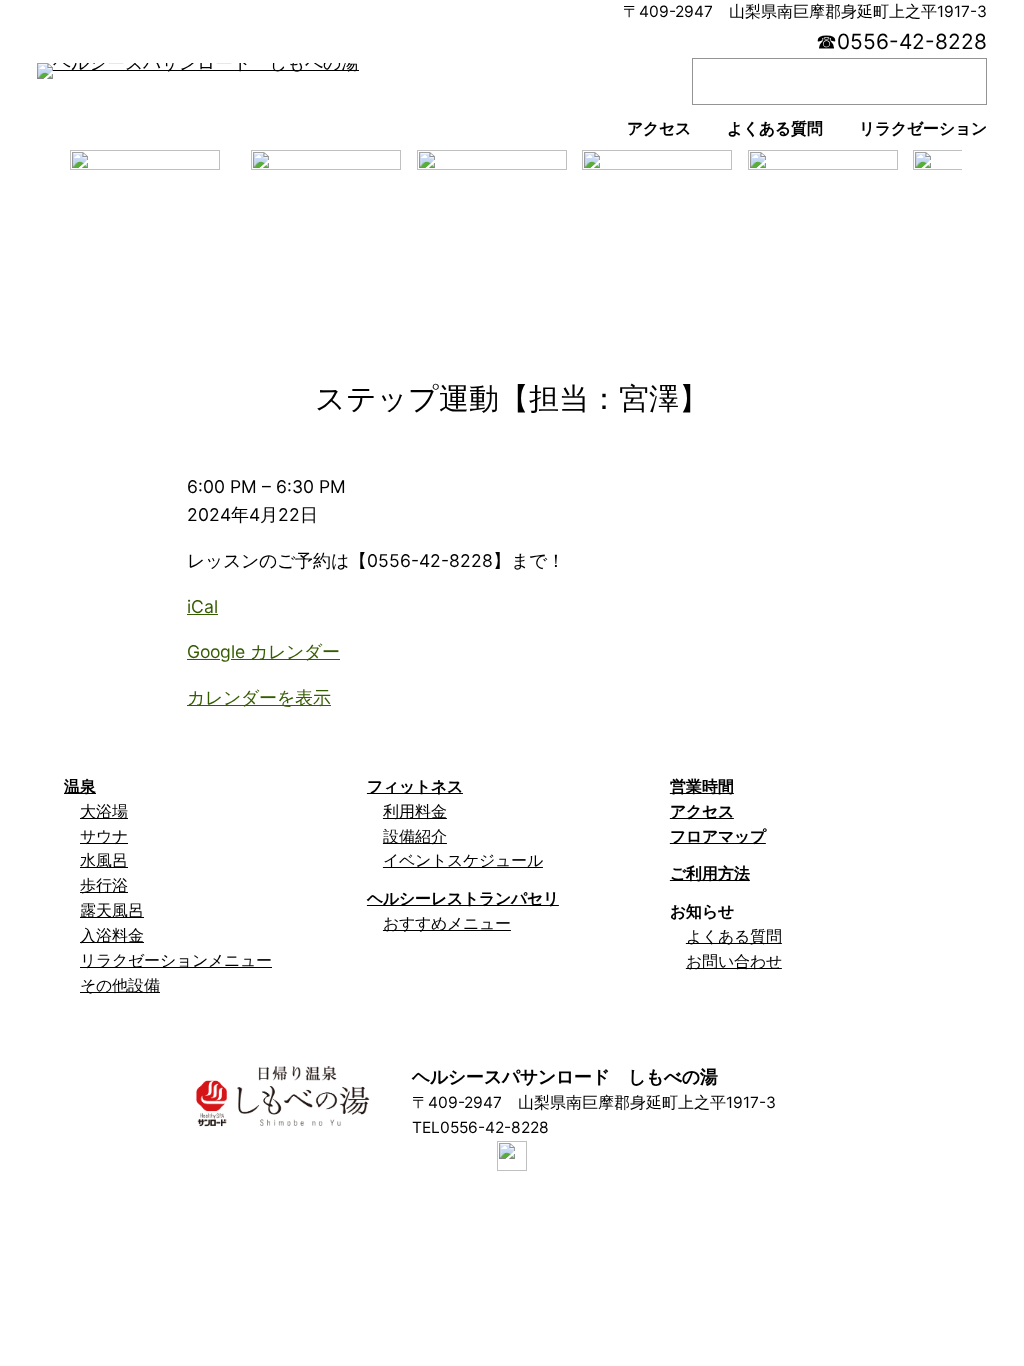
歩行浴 (104, 885)
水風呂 (104, 860)
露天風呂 (112, 910)
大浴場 (104, 811)
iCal (202, 606)
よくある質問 (734, 936)
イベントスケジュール (463, 860)
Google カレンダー (263, 651)
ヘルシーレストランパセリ (463, 898)
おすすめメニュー (447, 923)
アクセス (702, 811)
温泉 (80, 786)
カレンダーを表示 (259, 697)
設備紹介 (415, 836)
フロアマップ (718, 836)
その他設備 (120, 985)
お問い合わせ (734, 961)
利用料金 (415, 811)
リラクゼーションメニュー (176, 960)
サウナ (104, 836)
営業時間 (702, 786)
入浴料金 (112, 935)
